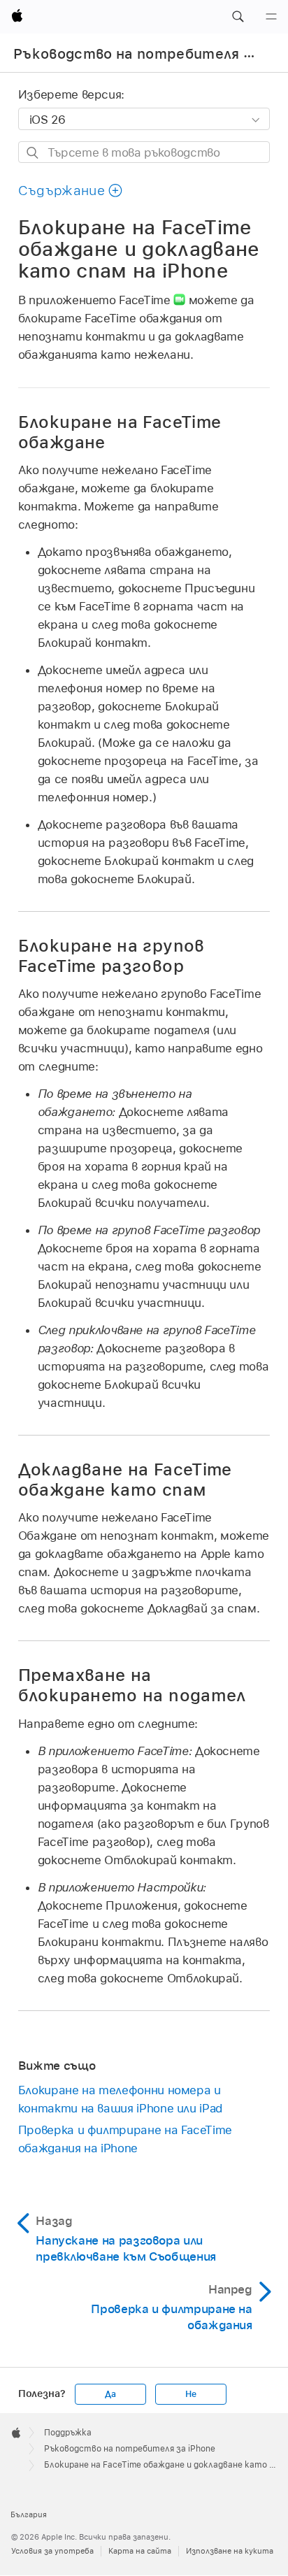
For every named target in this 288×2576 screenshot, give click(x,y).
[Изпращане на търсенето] (33, 153)
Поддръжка (68, 2433)
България (29, 2514)
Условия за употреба (52, 2551)
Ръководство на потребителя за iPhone (130, 2449)
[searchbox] (144, 152)
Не (191, 2394)
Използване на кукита (230, 2551)
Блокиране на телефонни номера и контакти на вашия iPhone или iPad (120, 2099)
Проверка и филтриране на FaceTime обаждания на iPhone (125, 2139)
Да (110, 2394)
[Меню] (271, 17)
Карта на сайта (140, 2551)
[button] (238, 17)
